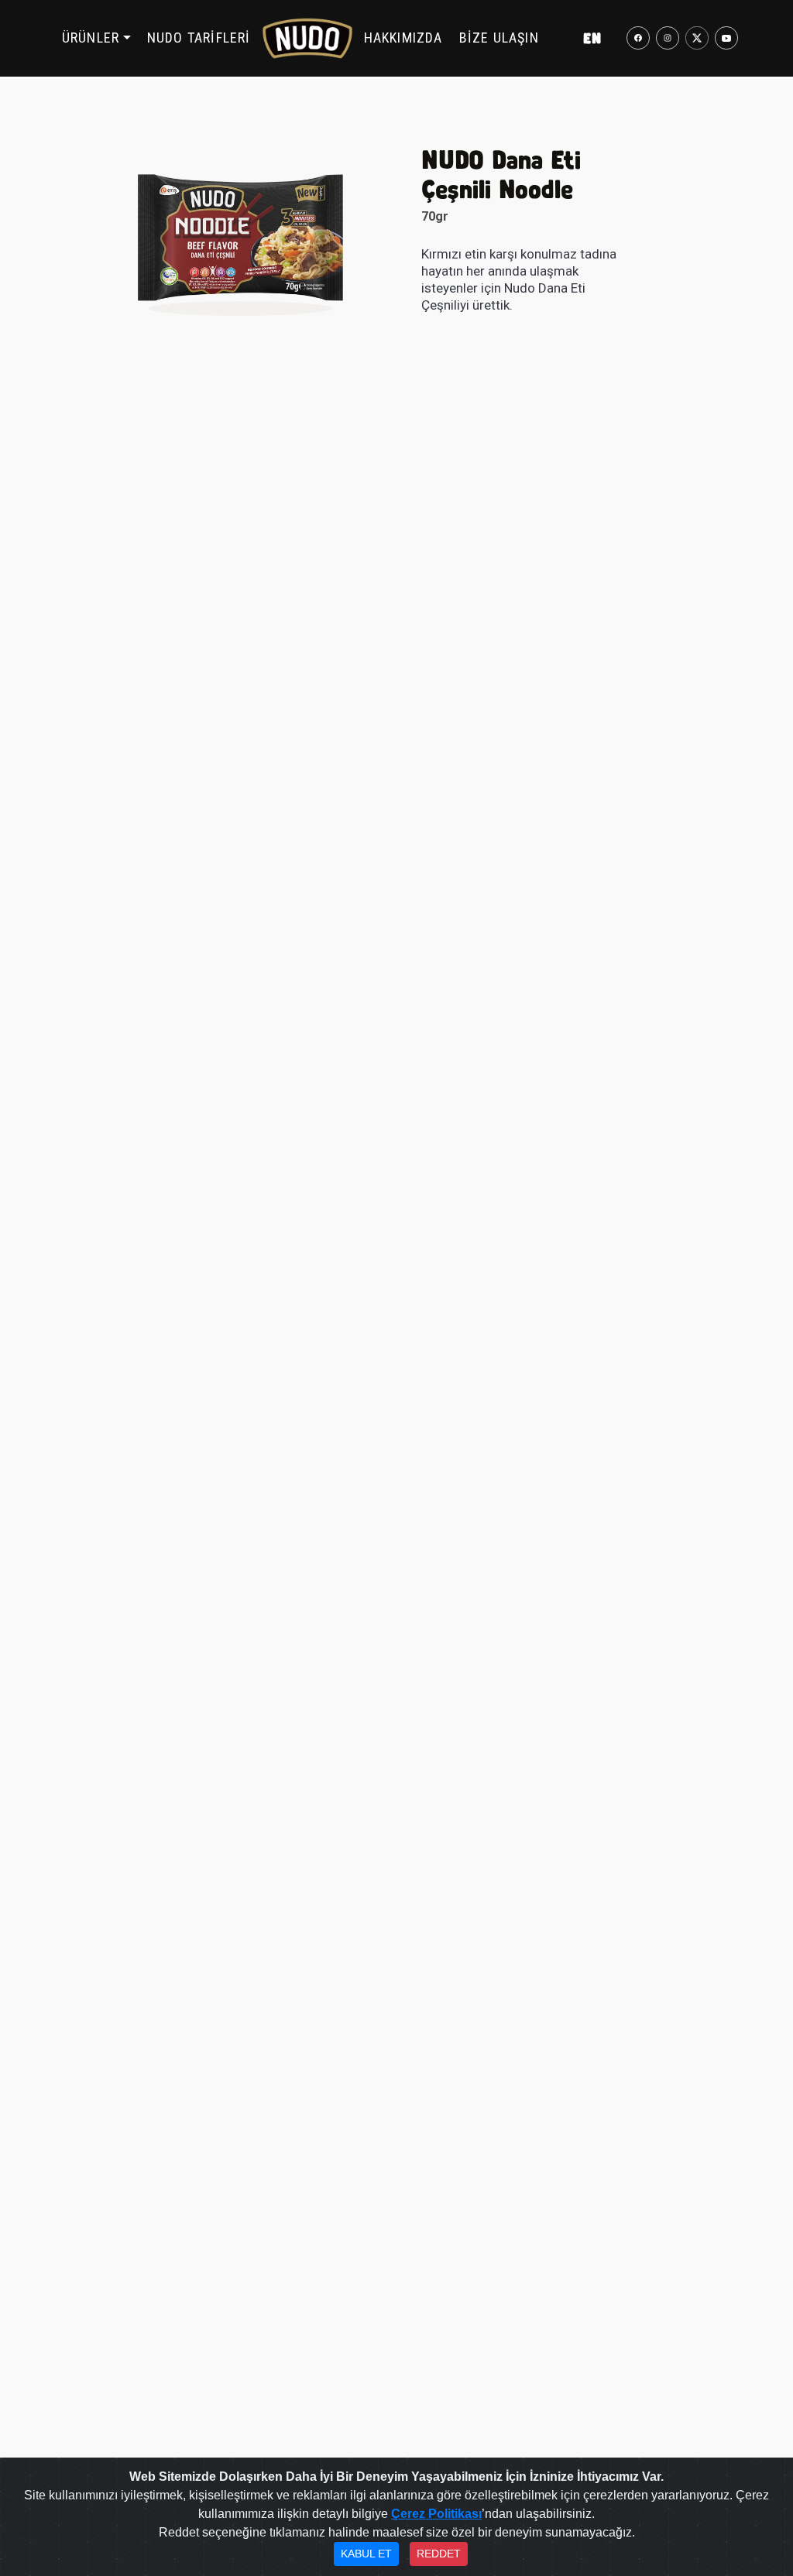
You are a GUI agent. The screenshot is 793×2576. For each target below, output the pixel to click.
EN (592, 38)
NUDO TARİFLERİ (199, 38)
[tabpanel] (240, 242)
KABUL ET (366, 2554)
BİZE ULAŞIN (499, 38)
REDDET (439, 2554)
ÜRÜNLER (91, 38)
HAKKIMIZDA (403, 38)
